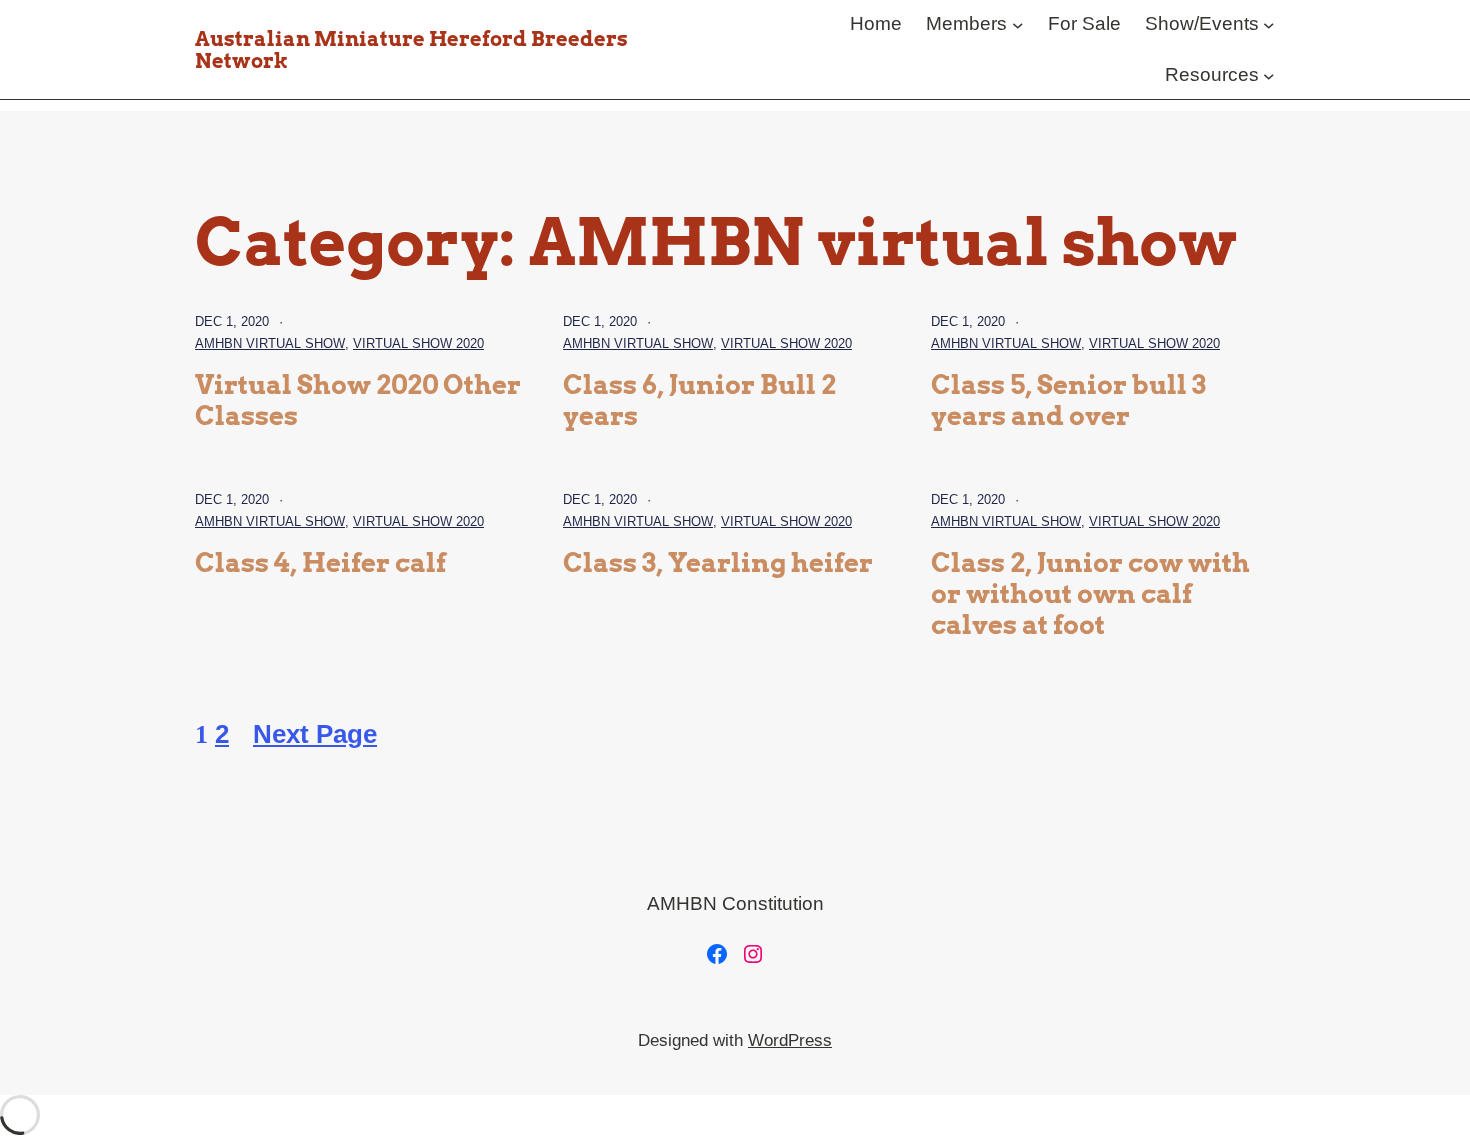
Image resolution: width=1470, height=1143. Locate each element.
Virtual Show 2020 (418, 343)
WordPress (790, 1040)
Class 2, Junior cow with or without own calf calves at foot (1090, 593)
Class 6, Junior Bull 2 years (699, 400)
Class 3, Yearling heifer (718, 563)
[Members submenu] (1018, 24)
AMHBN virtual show (270, 343)
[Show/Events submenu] (1269, 24)
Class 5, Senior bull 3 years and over (1068, 400)
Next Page (315, 734)
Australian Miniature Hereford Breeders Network (411, 50)
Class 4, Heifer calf (320, 563)
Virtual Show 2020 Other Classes (358, 400)
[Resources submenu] (1269, 75)
